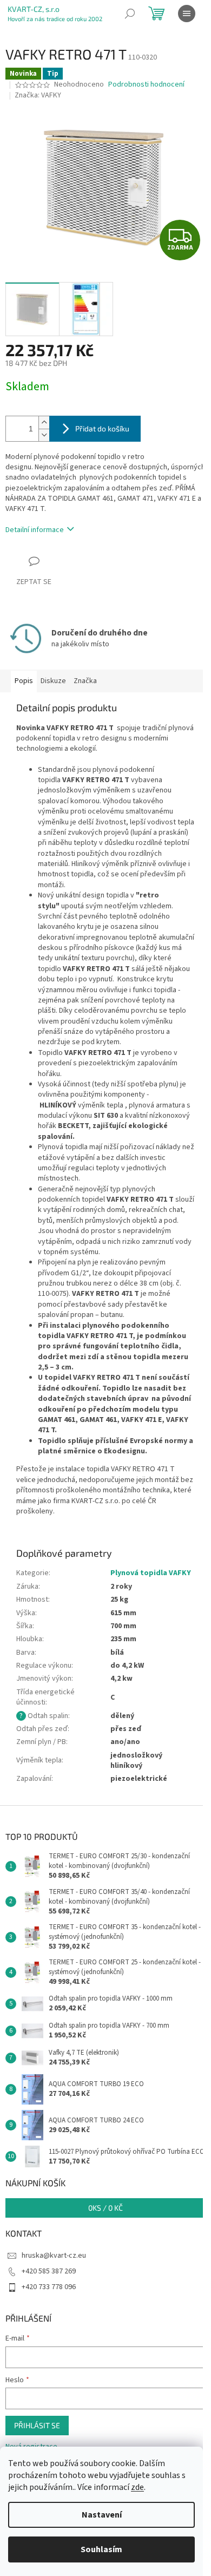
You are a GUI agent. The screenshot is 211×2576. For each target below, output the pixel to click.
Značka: (38, 95)
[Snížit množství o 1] (44, 435)
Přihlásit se (37, 2425)
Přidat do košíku (102, 428)
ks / (105, 2208)
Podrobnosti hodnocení (146, 85)
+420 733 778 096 (49, 2287)
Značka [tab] (85, 681)
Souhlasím (101, 2549)
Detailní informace (35, 530)
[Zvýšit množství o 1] (44, 422)
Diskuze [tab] (53, 681)
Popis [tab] (24, 681)
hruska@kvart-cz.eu (54, 2256)
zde (137, 2487)
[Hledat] (130, 14)
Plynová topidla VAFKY (151, 1573)
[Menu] (187, 14)
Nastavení (102, 2515)
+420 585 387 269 (49, 2271)
